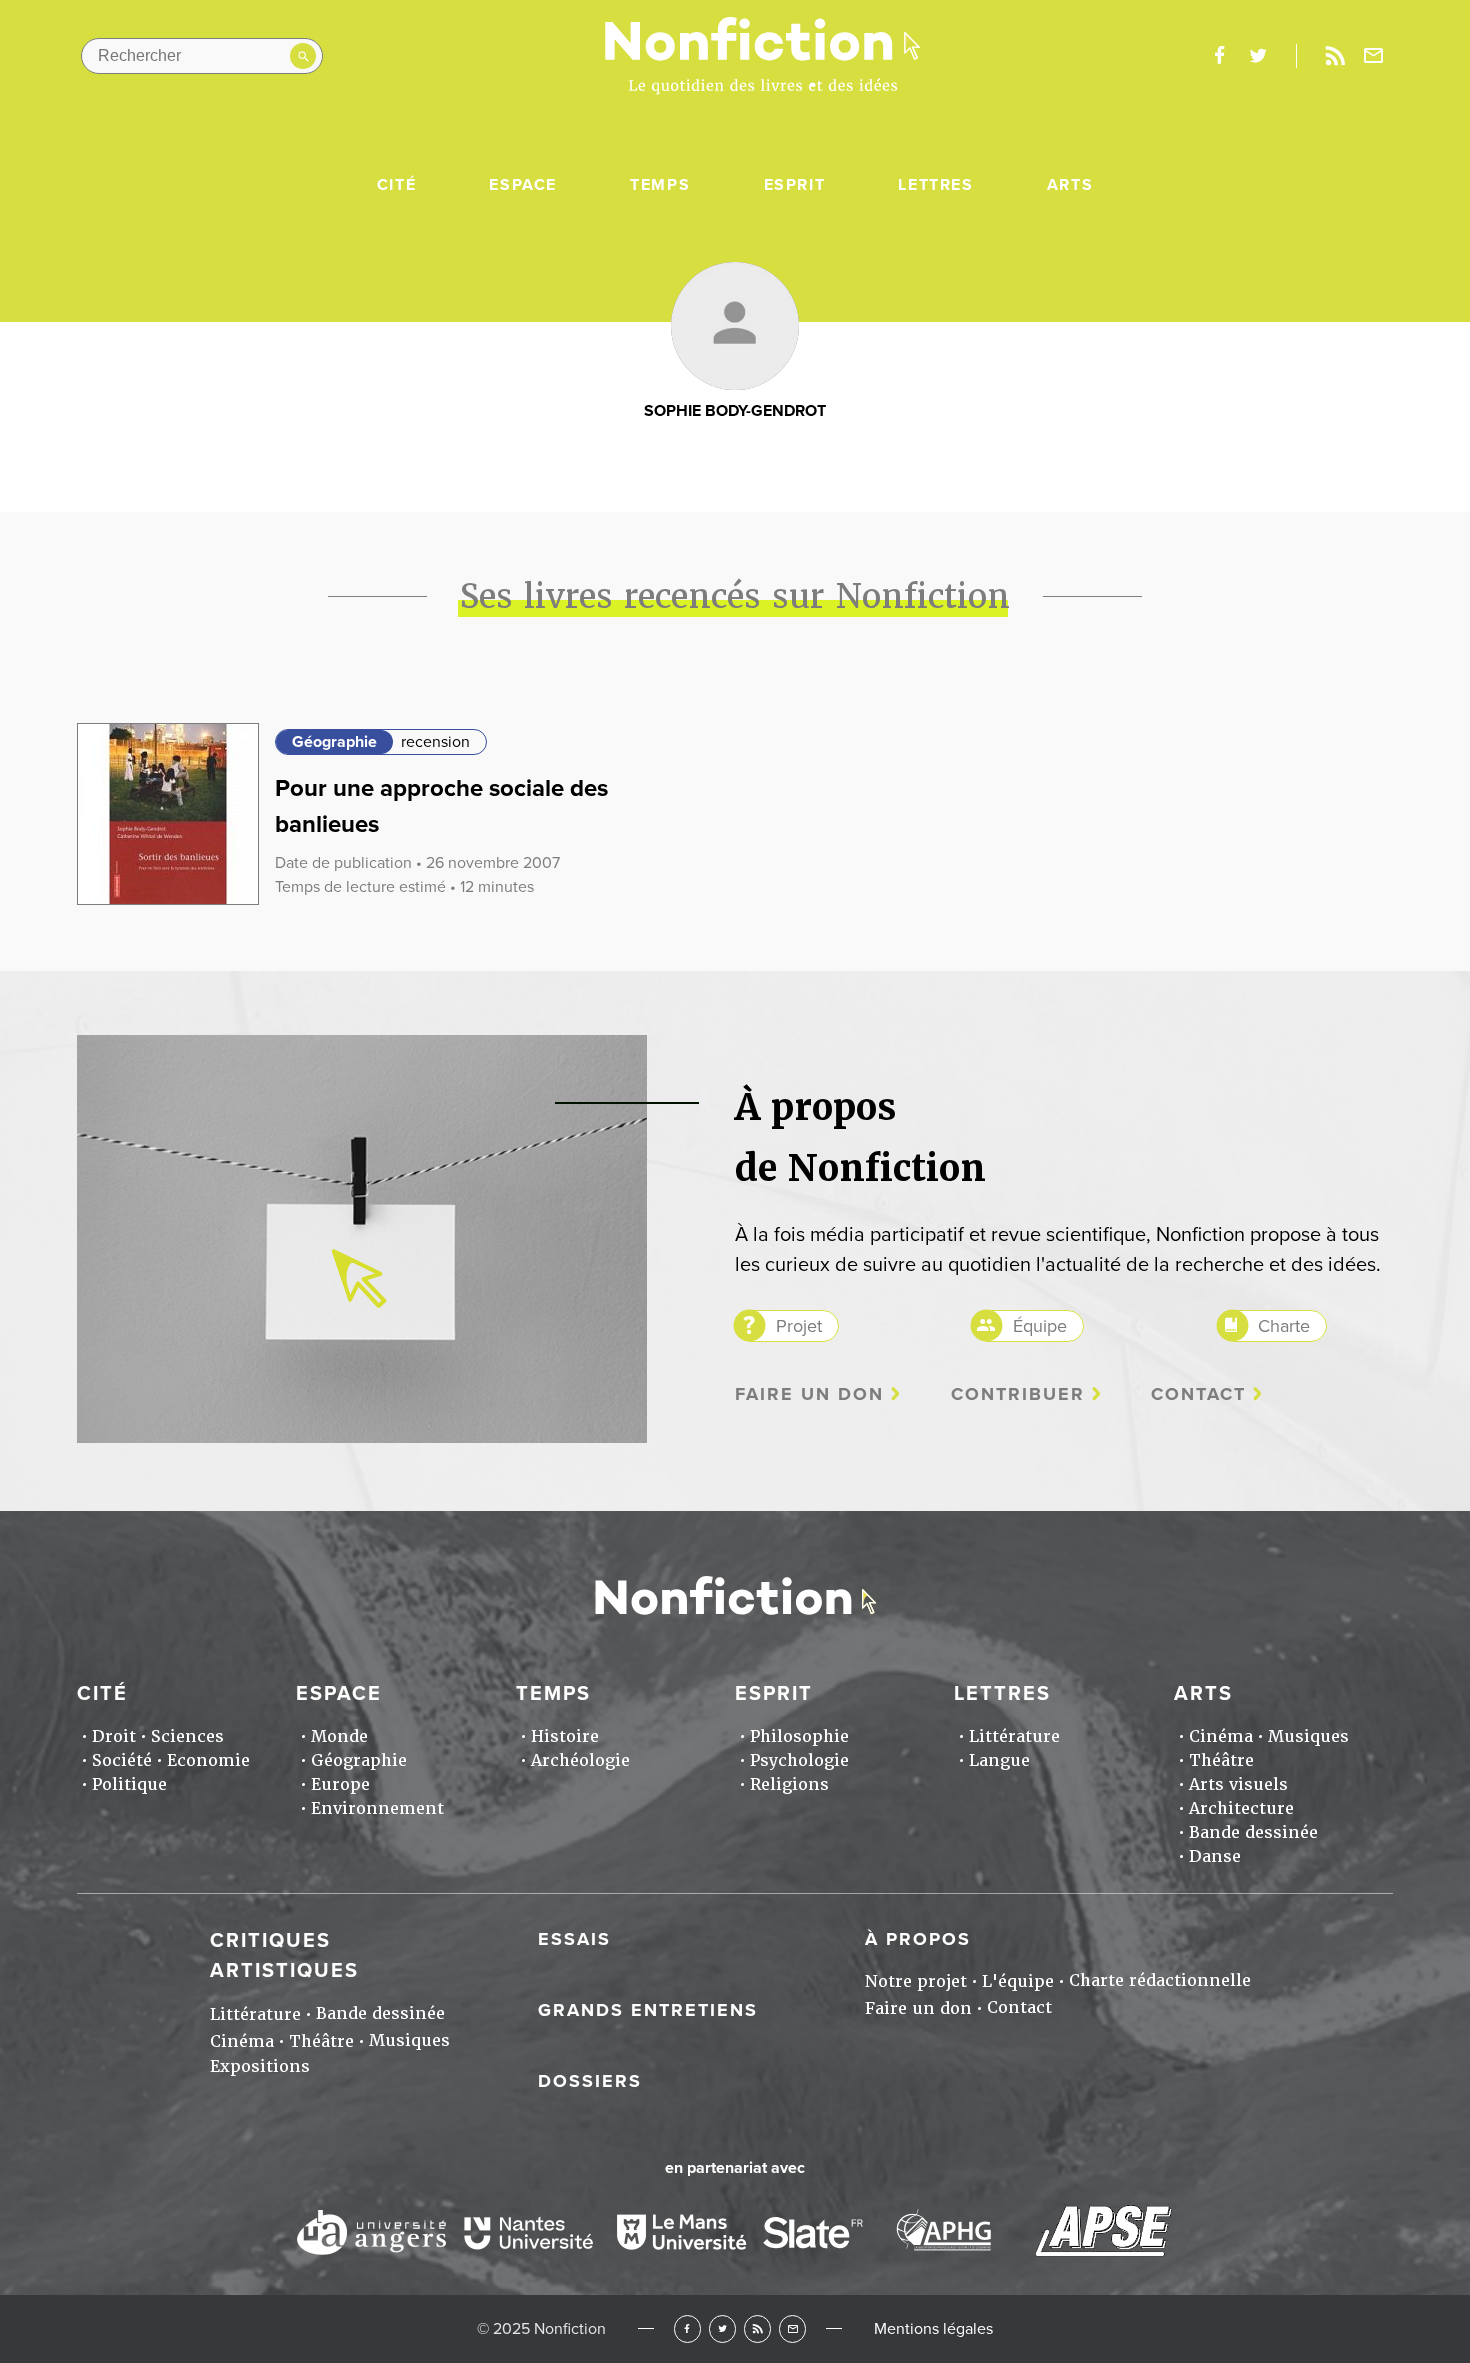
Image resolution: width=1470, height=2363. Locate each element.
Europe (340, 1784)
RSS (757, 2328)
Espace (523, 185)
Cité (396, 185)
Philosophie (799, 1736)
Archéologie (580, 1760)
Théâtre (1221, 1760)
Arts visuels (1238, 1784)
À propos (918, 1939)
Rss (1335, 56)
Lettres (935, 185)
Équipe (1040, 1326)
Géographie (334, 742)
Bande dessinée (1253, 1832)
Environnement (377, 1808)
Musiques (1308, 1736)
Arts (1070, 185)
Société (122, 1760)
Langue (999, 1760)
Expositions (260, 2066)
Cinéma (1221, 1736)
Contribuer (1018, 1394)
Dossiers (590, 2081)
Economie (208, 1760)
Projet (799, 1326)
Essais (574, 1939)
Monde (339, 1736)
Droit (114, 1736)
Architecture (1241, 1808)
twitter (1258, 56)
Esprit (795, 185)
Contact (1198, 1394)
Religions (789, 1784)
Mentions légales (933, 2329)
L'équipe (1018, 1981)
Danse (1215, 1856)
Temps (660, 185)
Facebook (687, 2328)
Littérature (1014, 1736)
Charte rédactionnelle (1160, 1980)
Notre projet (916, 1981)
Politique (129, 1784)
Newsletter (1374, 56)
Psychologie (799, 1760)
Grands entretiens (648, 2010)
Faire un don (809, 1394)
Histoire (565, 1736)
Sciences (187, 1736)
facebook (1219, 56)
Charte (1284, 1326)
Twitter (722, 2328)
